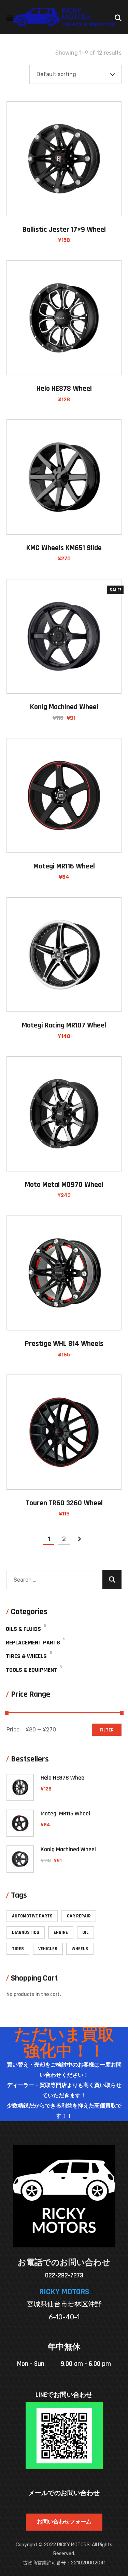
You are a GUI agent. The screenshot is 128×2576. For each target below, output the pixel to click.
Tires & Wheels (26, 1656)
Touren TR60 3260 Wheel (64, 1503)
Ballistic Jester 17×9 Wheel (64, 230)
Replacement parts (33, 1643)
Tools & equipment (32, 1670)
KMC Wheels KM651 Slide (64, 548)
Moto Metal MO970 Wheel (64, 1185)
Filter (107, 1730)
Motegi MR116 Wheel (64, 866)
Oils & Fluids (23, 1629)
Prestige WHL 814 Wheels (64, 1344)
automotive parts (32, 1916)
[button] (118, 17)
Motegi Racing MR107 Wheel (64, 1025)
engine (61, 1932)
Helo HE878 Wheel (64, 389)
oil (86, 1932)
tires (18, 1949)
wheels (80, 1949)
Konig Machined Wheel (64, 707)
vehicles (48, 1949)
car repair (79, 1916)
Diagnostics (26, 1932)
